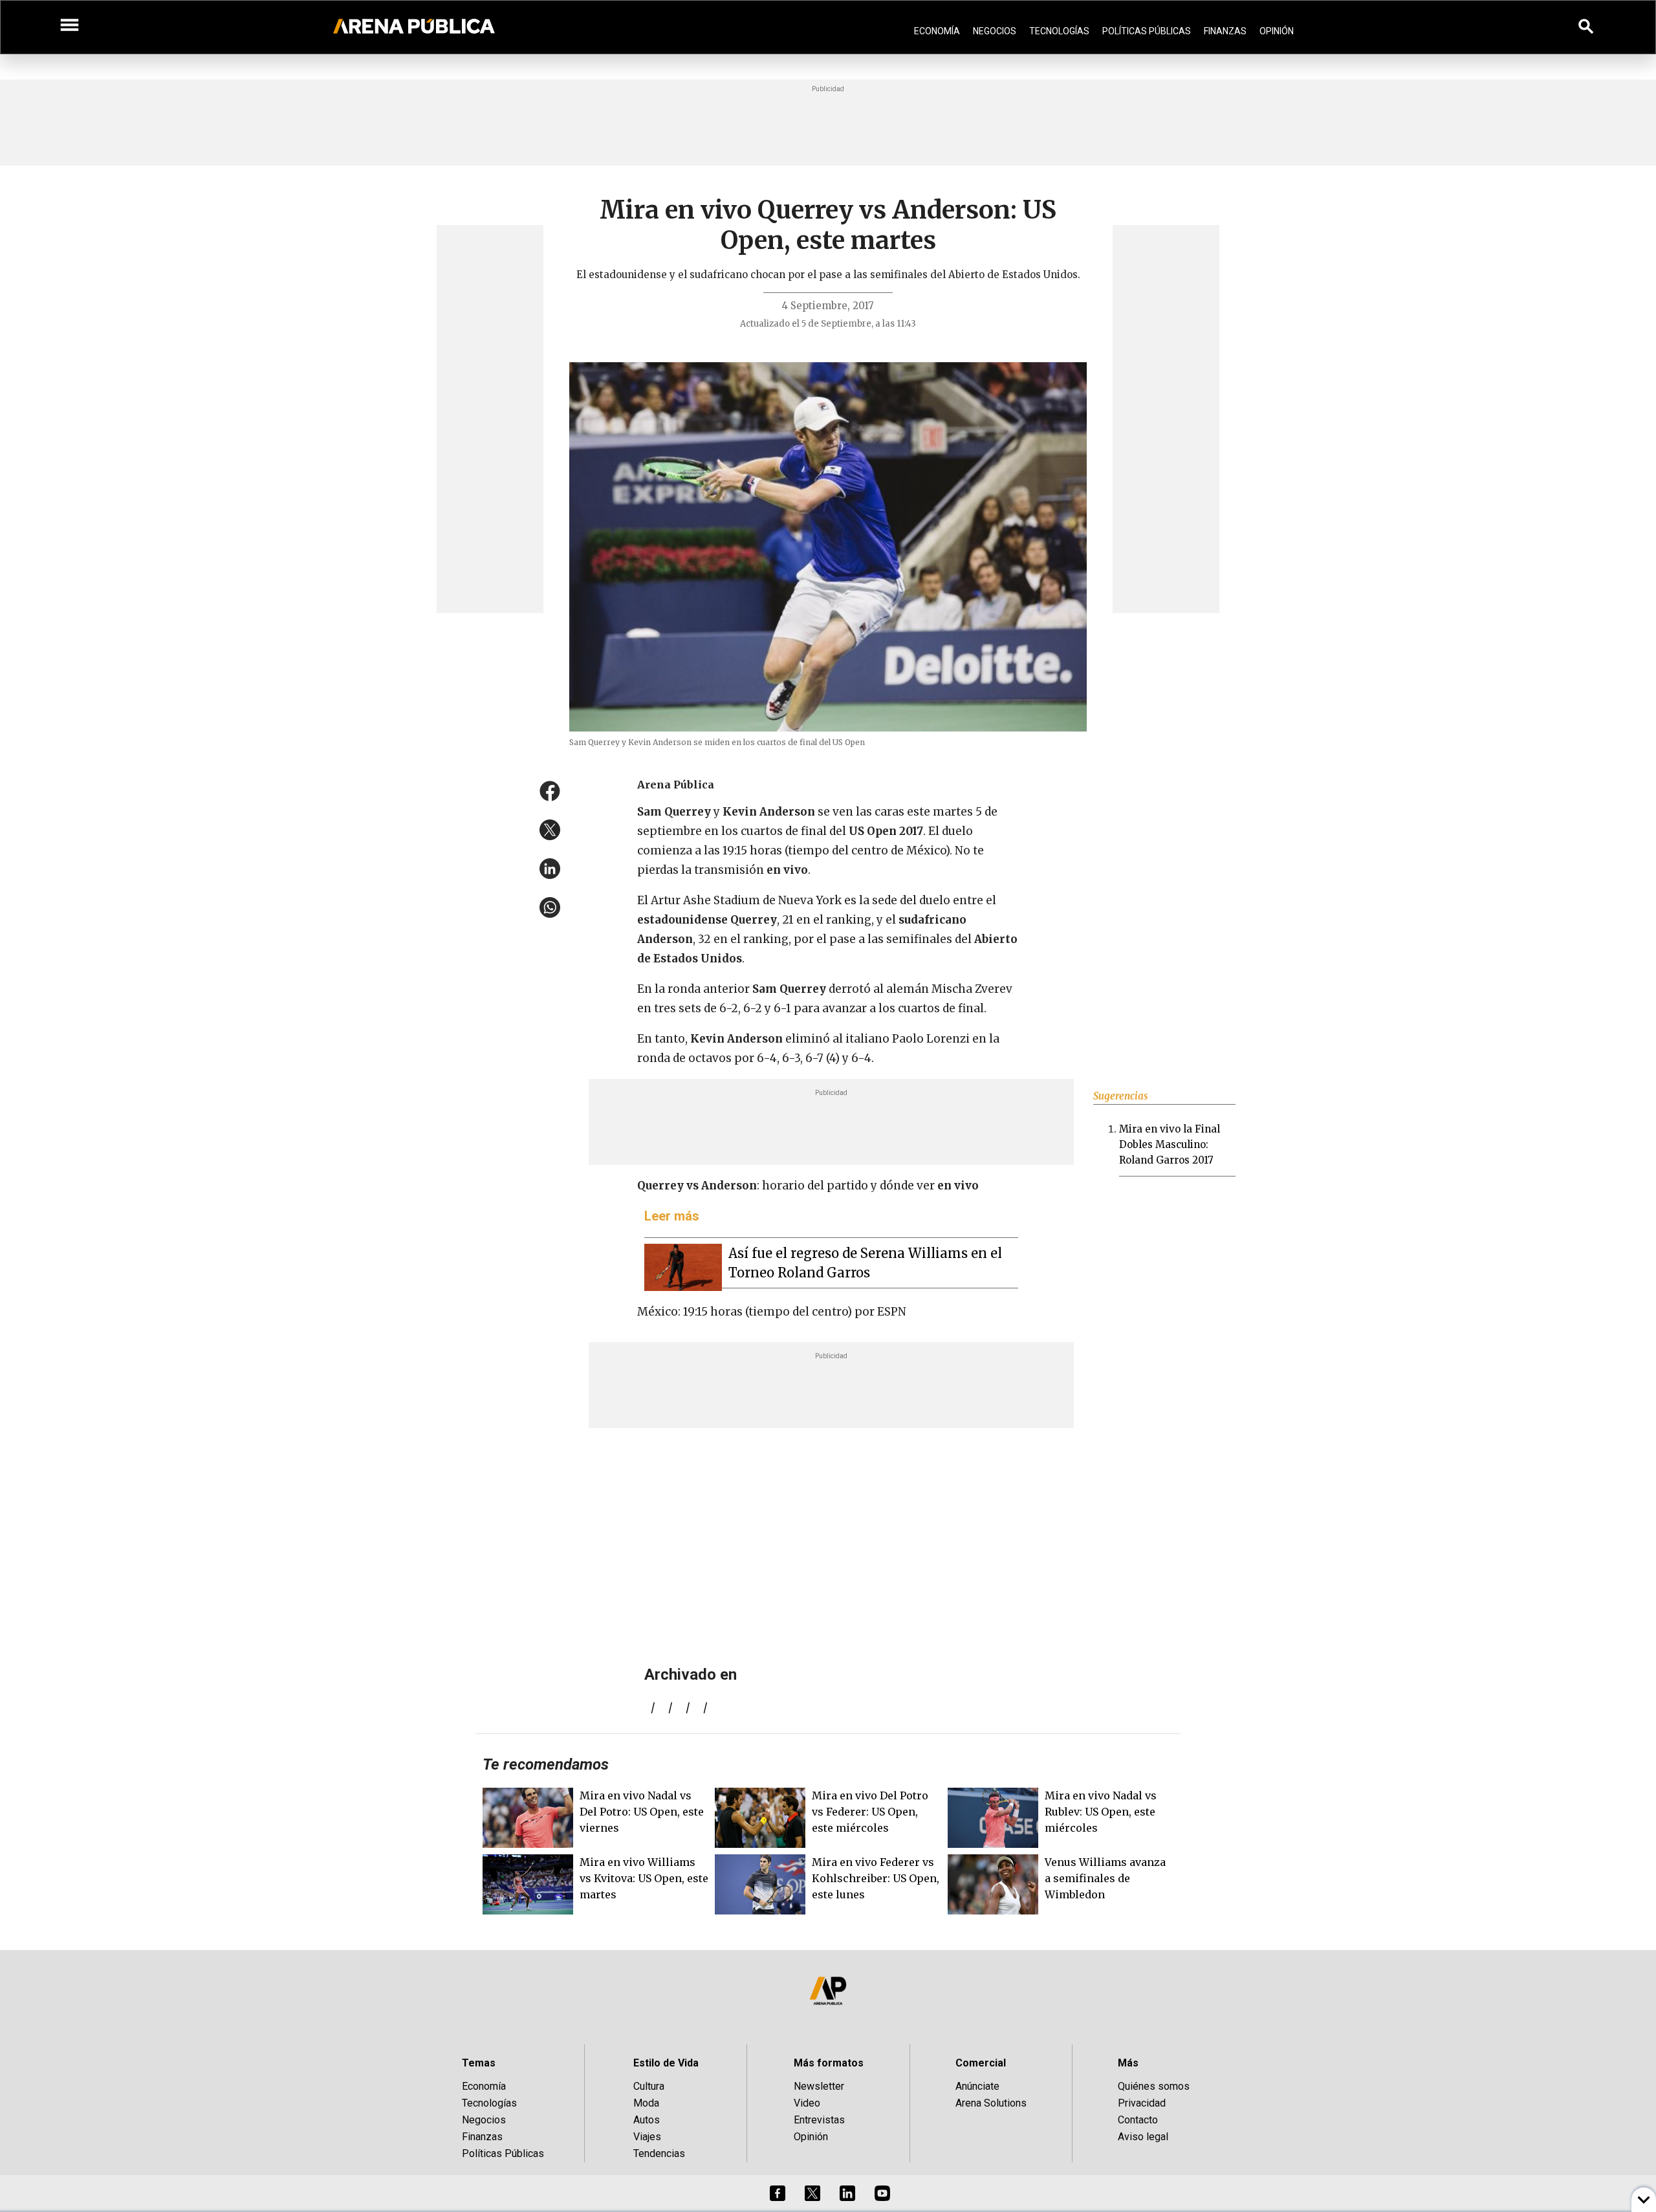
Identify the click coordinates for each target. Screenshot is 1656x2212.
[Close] (907, 1008)
